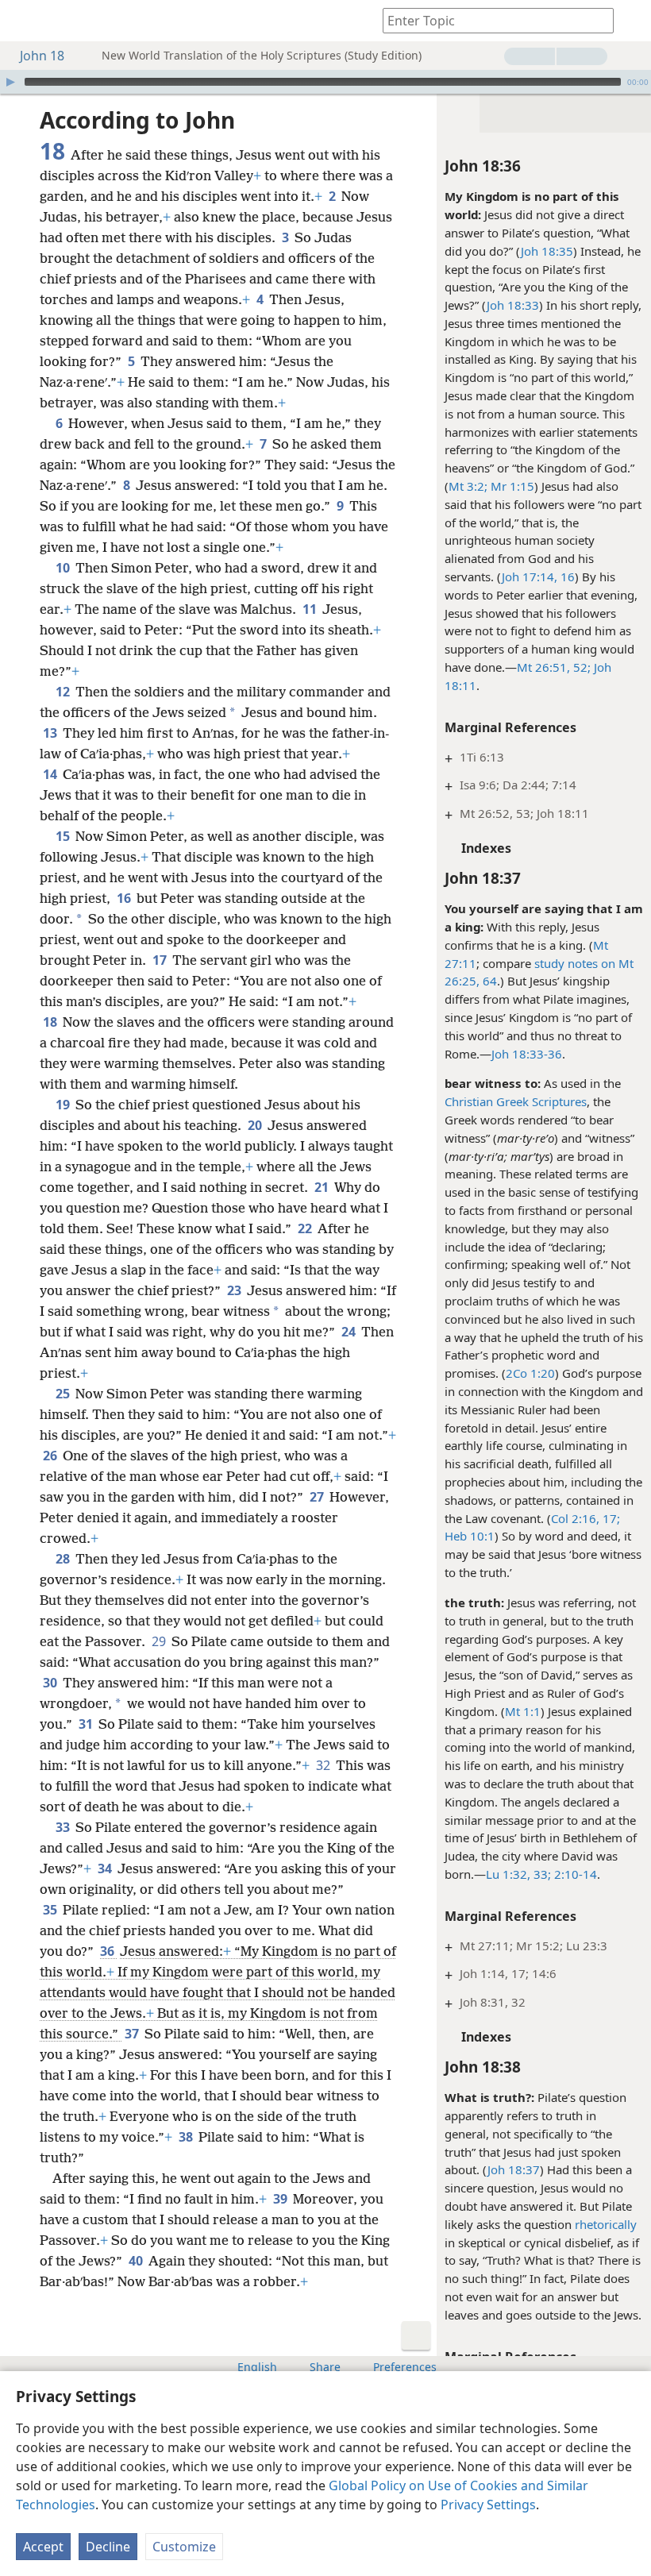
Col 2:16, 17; (586, 1518)
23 (235, 1290)
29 (160, 1641)
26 (51, 1456)
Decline (108, 2547)
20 (256, 1125)
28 (64, 1559)
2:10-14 (574, 1874)
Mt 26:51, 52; (554, 667)
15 (64, 836)
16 (566, 577)
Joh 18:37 (514, 2169)
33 (64, 1827)
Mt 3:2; (468, 486)
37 (133, 2034)
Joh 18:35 (547, 251)
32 (324, 1765)
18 (51, 1022)
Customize (184, 2547)
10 (64, 568)
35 (51, 1910)
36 (108, 1951)
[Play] (10, 82)
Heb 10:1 (470, 1536)
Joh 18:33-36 (527, 1054)
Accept (43, 2547)
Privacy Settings (488, 2505)
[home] (24, 21)
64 (488, 981)
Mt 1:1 (523, 1711)
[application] (325, 82)
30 (51, 1683)
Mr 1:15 (511, 486)
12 (64, 692)
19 (64, 1105)
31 (87, 1724)
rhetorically (606, 2224)
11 (311, 609)
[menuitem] (24, 21)
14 (51, 774)
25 (64, 1394)
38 (187, 2137)
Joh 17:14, (530, 577)
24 (350, 1332)
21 (323, 1187)
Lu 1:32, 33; (518, 1874)
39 (281, 2199)
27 (318, 1497)
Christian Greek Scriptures (516, 1101)
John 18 (42, 56)
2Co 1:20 (530, 1373)
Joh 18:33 (513, 305)
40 (137, 2261)
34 (106, 1868)
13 (51, 733)
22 (306, 1228)
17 (161, 960)
